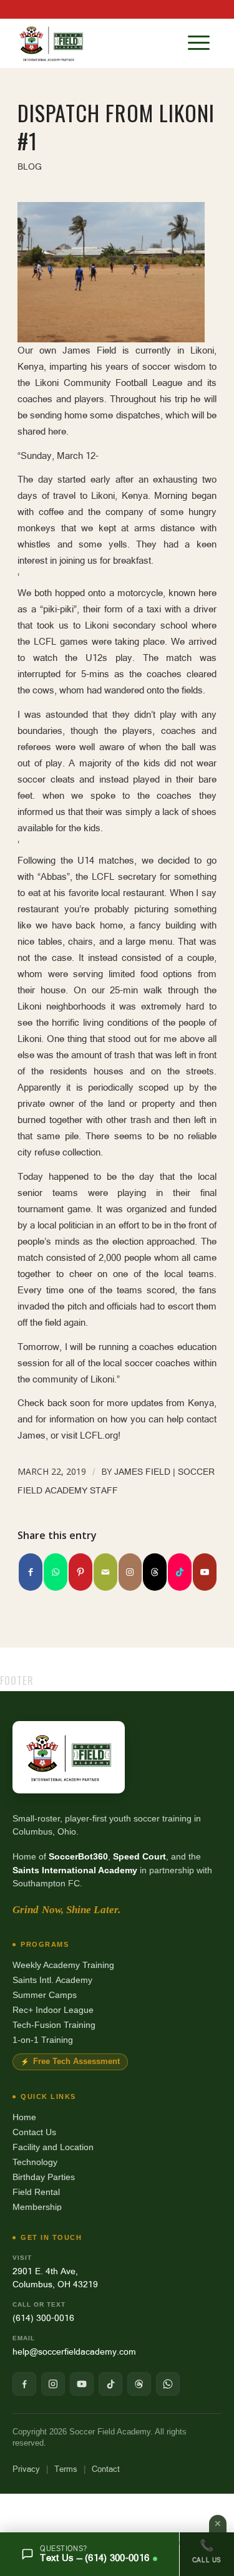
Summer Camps (45, 1995)
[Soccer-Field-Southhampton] (97, 43)
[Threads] (139, 2384)
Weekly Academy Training (63, 1965)
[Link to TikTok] (180, 1572)
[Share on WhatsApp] (56, 1572)
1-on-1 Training (43, 2040)
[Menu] (199, 43)
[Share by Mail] (105, 1572)
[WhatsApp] (168, 2384)
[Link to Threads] (155, 1572)
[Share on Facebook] (31, 1572)
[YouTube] (82, 2384)
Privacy (26, 2469)
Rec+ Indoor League (53, 2010)
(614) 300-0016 (43, 2318)
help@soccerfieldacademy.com (74, 2352)
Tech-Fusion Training (54, 2025)
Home (24, 2117)
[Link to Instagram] (130, 1572)
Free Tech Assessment (76, 2062)
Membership (37, 2207)
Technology (35, 2162)
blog (30, 166)
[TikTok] (110, 2384)
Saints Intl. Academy (52, 1980)
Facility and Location (53, 2147)
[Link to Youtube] (205, 1572)
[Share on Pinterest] (80, 1572)
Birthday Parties (44, 2177)
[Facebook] (24, 2384)
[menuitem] (199, 43)
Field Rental (36, 2192)
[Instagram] (53, 2384)
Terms (66, 2469)
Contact (106, 2469)
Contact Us (34, 2132)
